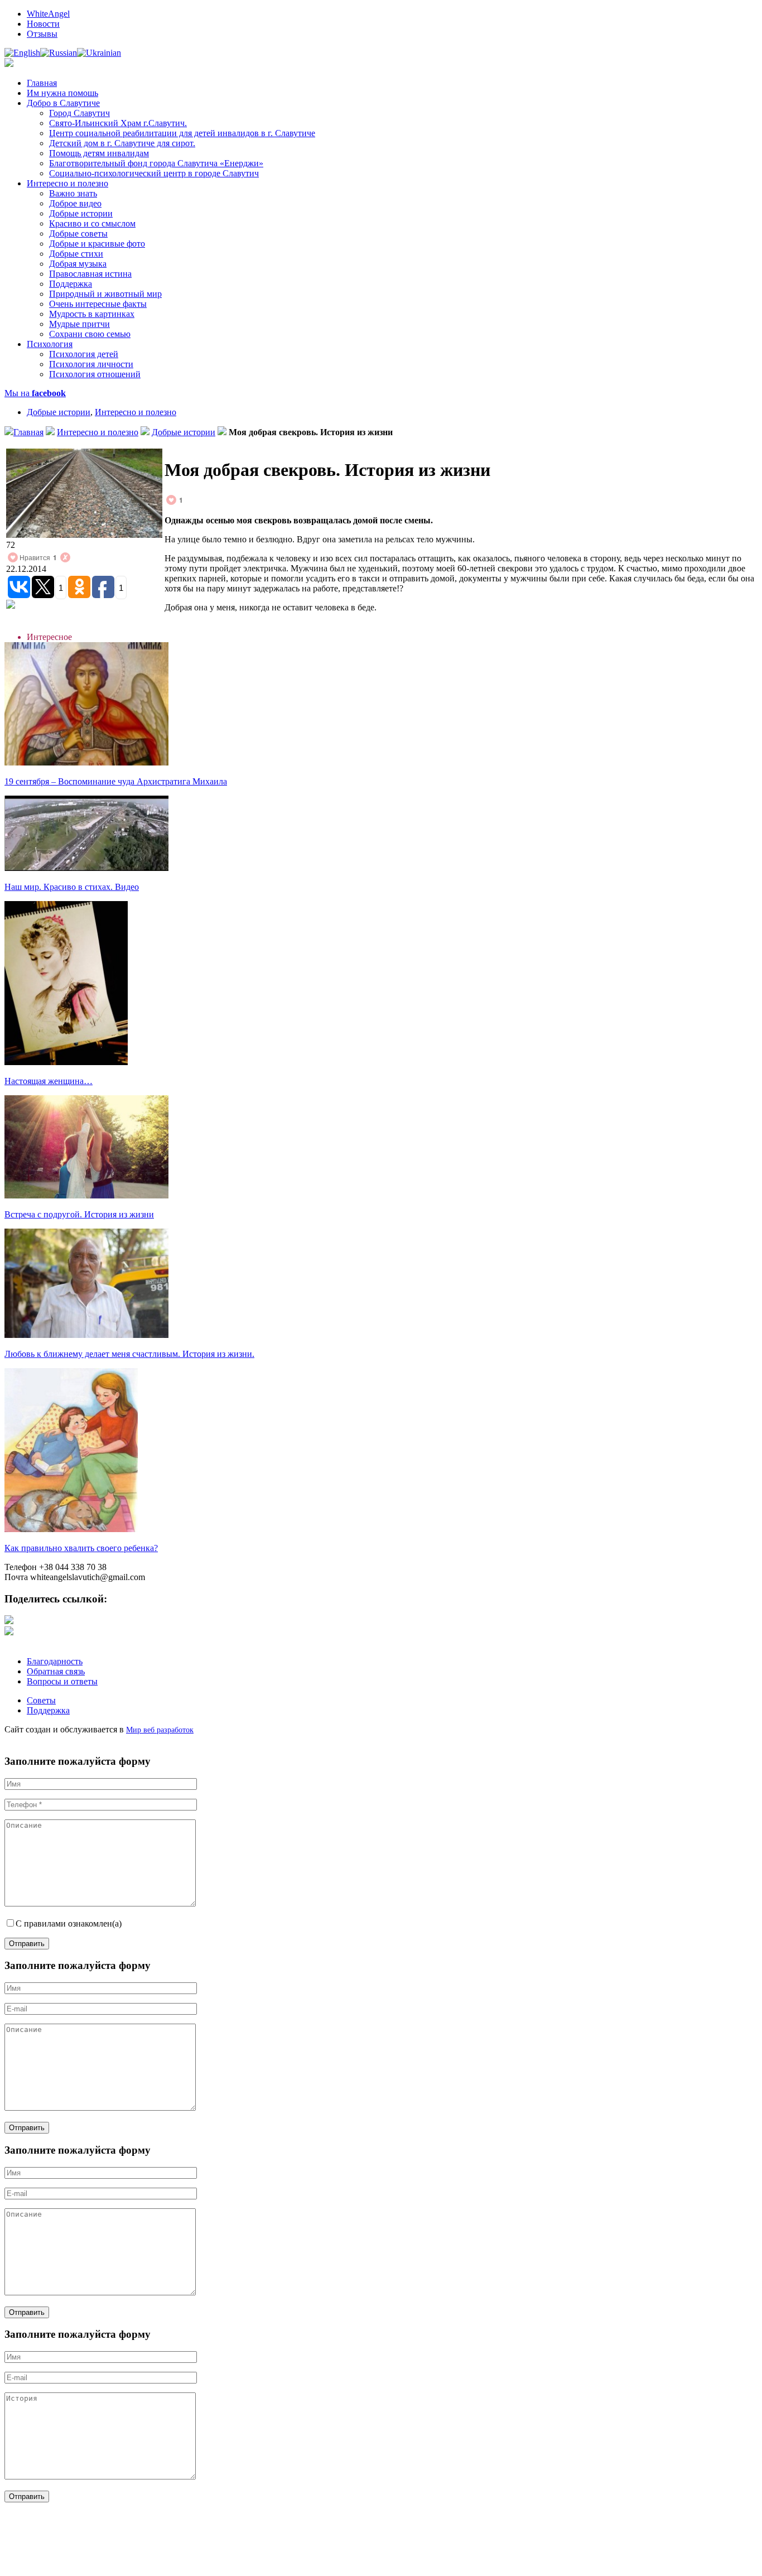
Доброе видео (75, 203)
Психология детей (84, 354)
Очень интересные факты (98, 304)
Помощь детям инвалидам (99, 153)
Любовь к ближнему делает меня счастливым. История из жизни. (129, 1354)
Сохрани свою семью (90, 334)
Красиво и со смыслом (92, 223)
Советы (41, 1700)
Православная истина (90, 274)
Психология (50, 344)
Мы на (35, 393)
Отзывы (42, 34)
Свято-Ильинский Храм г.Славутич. (118, 123)
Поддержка (71, 284)
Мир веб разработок (160, 1730)
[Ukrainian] (99, 53)
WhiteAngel (48, 14)
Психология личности (91, 364)
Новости (43, 24)
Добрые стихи (76, 254)
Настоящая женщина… (49, 1081)
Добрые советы (78, 233)
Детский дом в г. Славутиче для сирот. (122, 143)
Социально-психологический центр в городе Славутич (154, 173)
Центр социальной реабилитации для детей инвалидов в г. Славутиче (182, 133)
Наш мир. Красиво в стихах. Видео (72, 887)
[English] (22, 53)
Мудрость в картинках (92, 314)
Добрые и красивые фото (97, 244)
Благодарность (55, 1661)
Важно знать (73, 193)
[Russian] (59, 53)
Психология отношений (95, 374)
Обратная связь (56, 1671)
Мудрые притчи (79, 324)
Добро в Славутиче (63, 103)
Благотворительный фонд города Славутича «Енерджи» (156, 163)
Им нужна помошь (62, 93)
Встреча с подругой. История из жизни (79, 1214)
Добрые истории (81, 213)
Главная (42, 83)
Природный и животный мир (105, 294)
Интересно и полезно (67, 183)
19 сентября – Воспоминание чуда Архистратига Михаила (116, 781)
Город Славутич (79, 113)
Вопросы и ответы (62, 1681)
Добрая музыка (78, 264)
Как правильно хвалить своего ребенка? (81, 1548)
